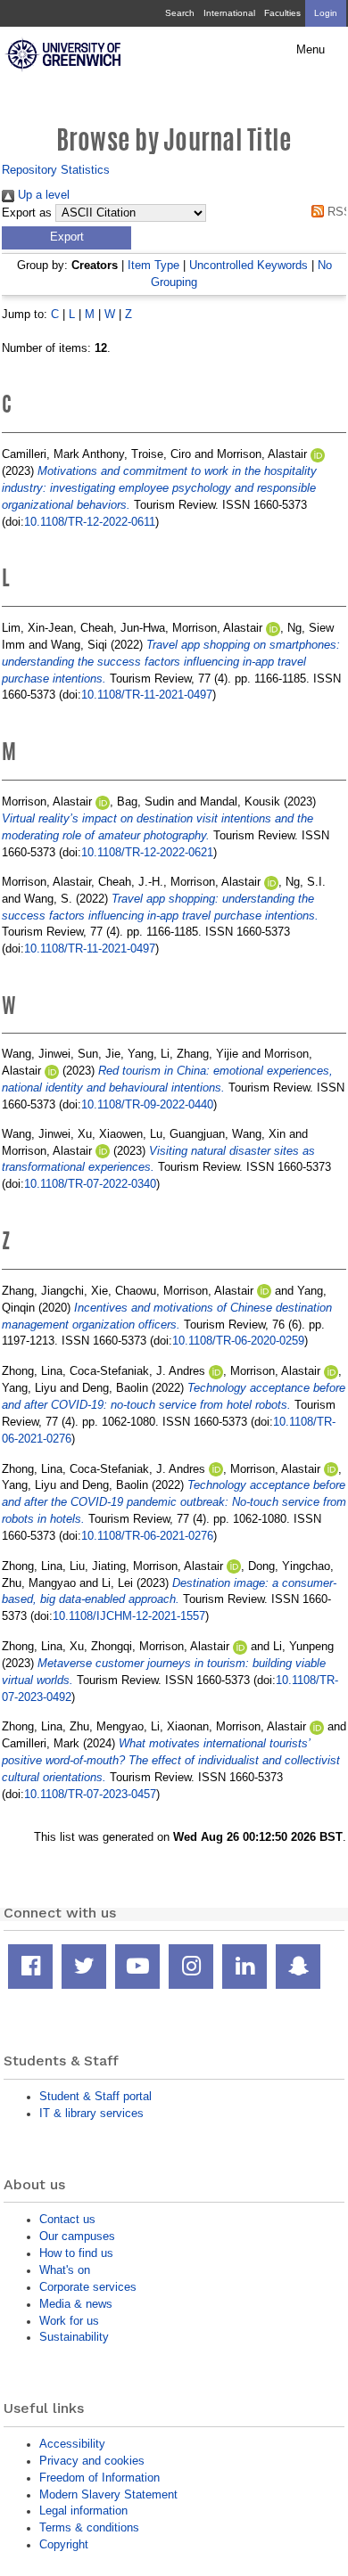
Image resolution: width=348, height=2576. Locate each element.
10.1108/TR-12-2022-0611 (90, 522)
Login (326, 13)
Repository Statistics (56, 170)
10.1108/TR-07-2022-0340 (90, 1184)
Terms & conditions (89, 2527)
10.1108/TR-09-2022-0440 (147, 1104)
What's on (65, 2270)
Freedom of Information (99, 2478)
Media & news (76, 2304)
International (229, 13)
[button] (66, 238)
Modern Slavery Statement (108, 2494)
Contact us (67, 2219)
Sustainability (74, 2337)
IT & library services (91, 2113)
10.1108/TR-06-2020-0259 (238, 1341)
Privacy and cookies (92, 2461)
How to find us (76, 2253)
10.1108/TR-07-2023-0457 (90, 1794)
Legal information (83, 2511)
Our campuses (77, 2236)
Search (180, 13)
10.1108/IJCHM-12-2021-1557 (129, 1616)
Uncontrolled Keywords (249, 265)
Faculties (282, 13)
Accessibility (72, 2444)
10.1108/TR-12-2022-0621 (147, 852)
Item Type (153, 265)
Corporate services (88, 2287)
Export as (27, 213)
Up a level (42, 195)
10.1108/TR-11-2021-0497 (147, 695)
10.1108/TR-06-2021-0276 (147, 1536)
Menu (311, 50)
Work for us (69, 2321)
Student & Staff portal (95, 2096)
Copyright (64, 2544)
